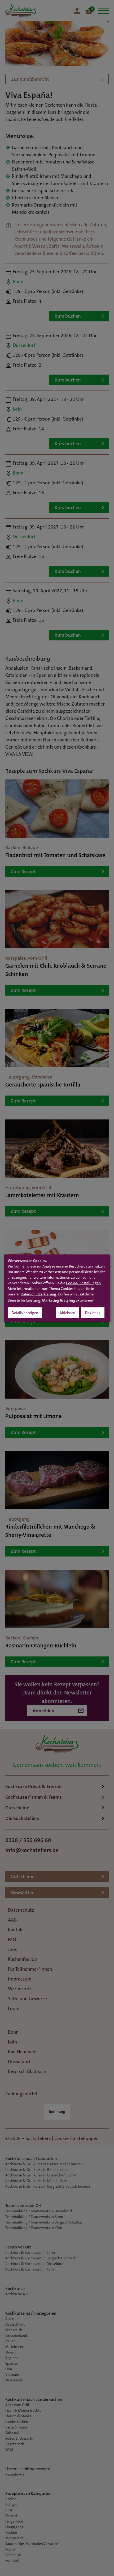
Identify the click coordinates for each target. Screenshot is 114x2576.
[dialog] (57, 1288)
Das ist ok (93, 1313)
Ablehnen (67, 1313)
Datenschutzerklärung (38, 1294)
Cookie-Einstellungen (83, 1283)
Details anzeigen (25, 1313)
